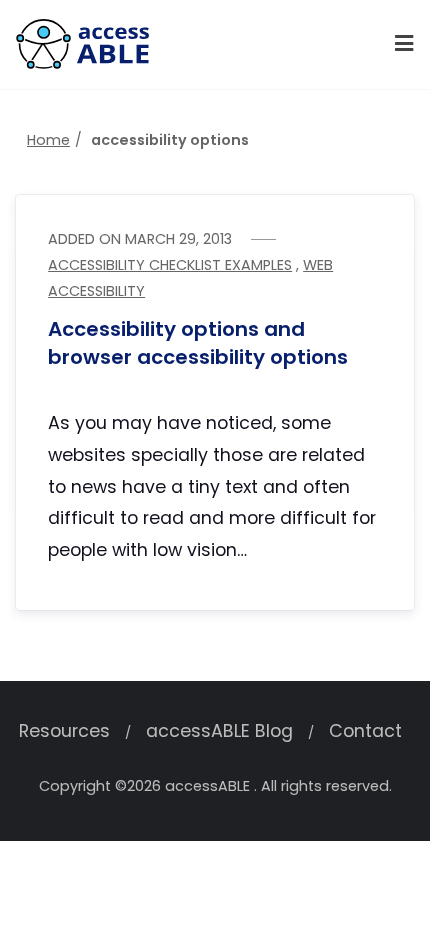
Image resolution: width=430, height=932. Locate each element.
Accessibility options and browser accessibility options (198, 343)
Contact (365, 731)
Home (48, 140)
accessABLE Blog (219, 731)
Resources (64, 731)
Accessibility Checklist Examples (170, 265)
